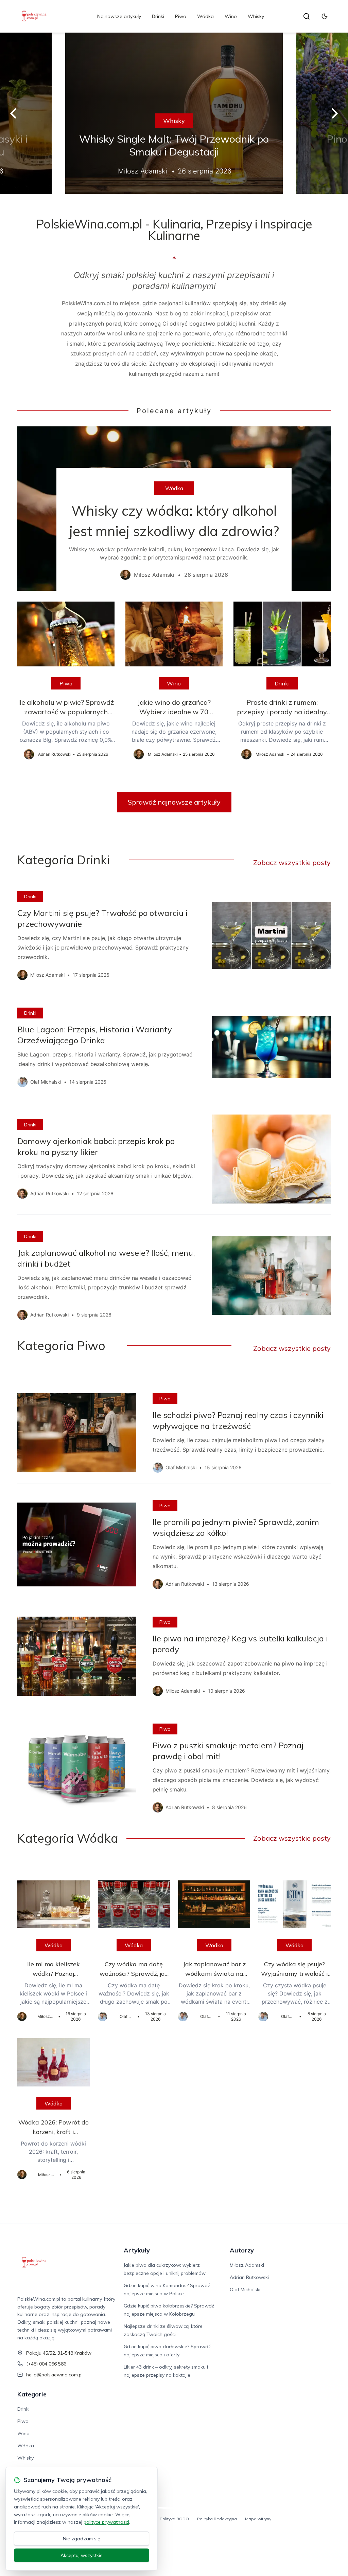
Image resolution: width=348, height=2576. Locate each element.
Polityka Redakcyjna (217, 2519)
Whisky (256, 16)
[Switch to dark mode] (325, 16)
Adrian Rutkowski (249, 2277)
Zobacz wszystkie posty (292, 862)
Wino (231, 16)
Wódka (205, 16)
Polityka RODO (174, 2519)
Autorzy (242, 2250)
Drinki (158, 16)
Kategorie (32, 2394)
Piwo (181, 16)
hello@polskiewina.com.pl (54, 2375)
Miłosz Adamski (247, 2265)
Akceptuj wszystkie (82, 2555)
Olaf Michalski (245, 2289)
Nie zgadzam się (82, 2539)
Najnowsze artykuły (119, 16)
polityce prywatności (106, 2522)
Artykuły (137, 2250)
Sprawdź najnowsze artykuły (174, 802)
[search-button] (307, 16)
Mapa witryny (258, 2519)
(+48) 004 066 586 (46, 2364)
